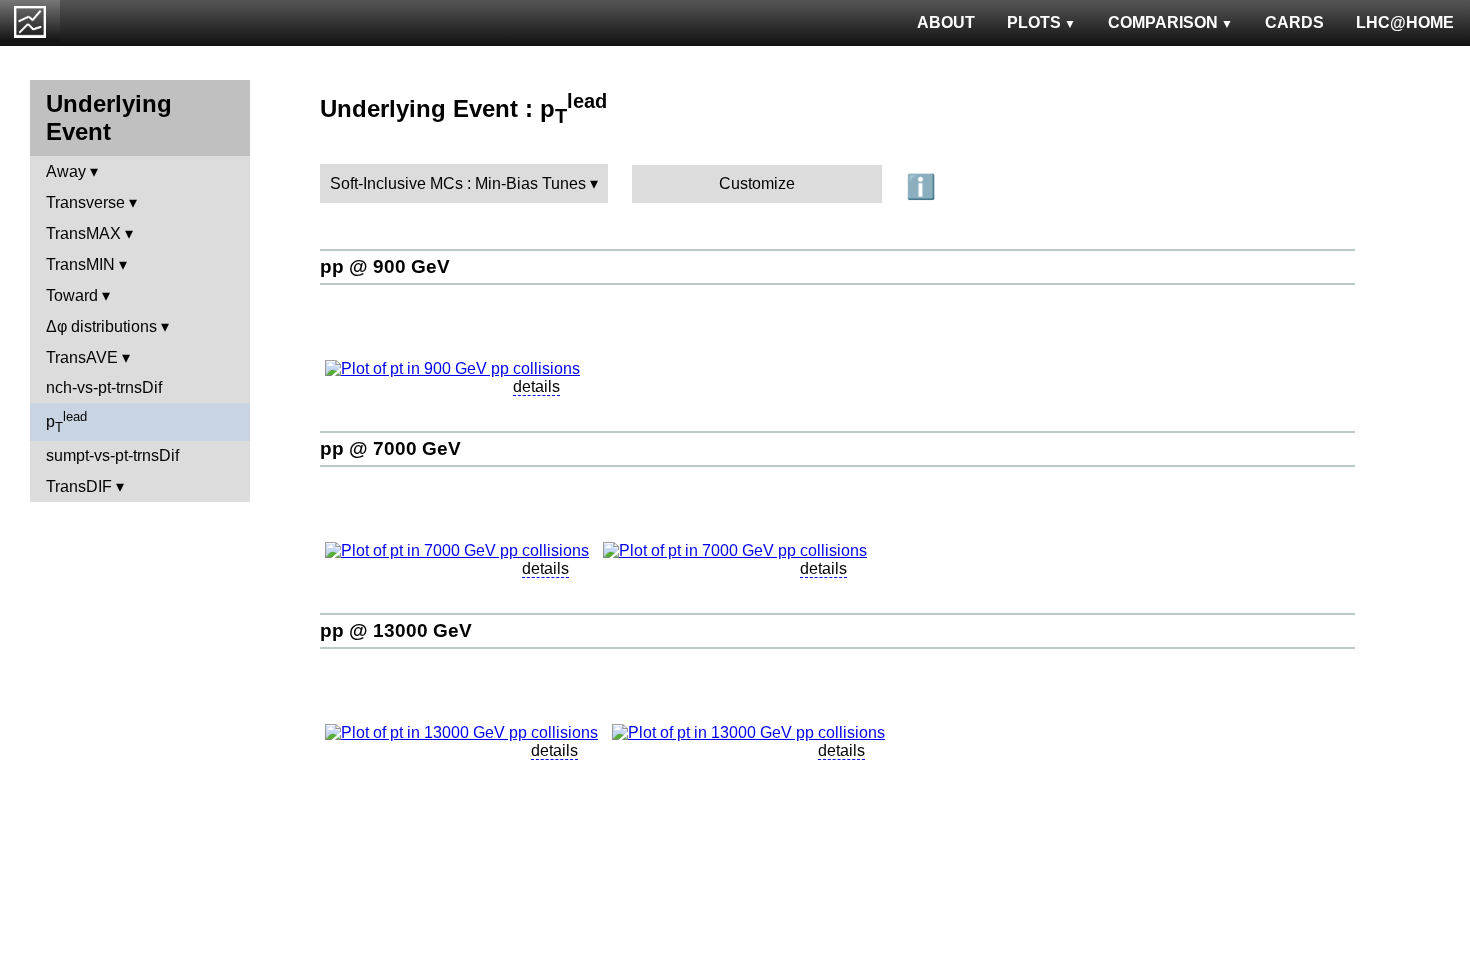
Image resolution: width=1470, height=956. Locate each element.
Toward (72, 295)
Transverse (85, 202)
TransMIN (80, 264)
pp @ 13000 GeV (396, 630)
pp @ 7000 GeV (390, 448)
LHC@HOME (1405, 22)
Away (66, 171)
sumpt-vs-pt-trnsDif (112, 455)
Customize (757, 183)
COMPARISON (1163, 22)
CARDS (1294, 22)
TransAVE (82, 357)
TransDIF (79, 486)
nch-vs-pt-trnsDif (104, 387)
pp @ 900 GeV (385, 266)
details (536, 386)
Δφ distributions (101, 326)
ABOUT (946, 22)
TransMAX (83, 233)
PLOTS (1034, 22)
